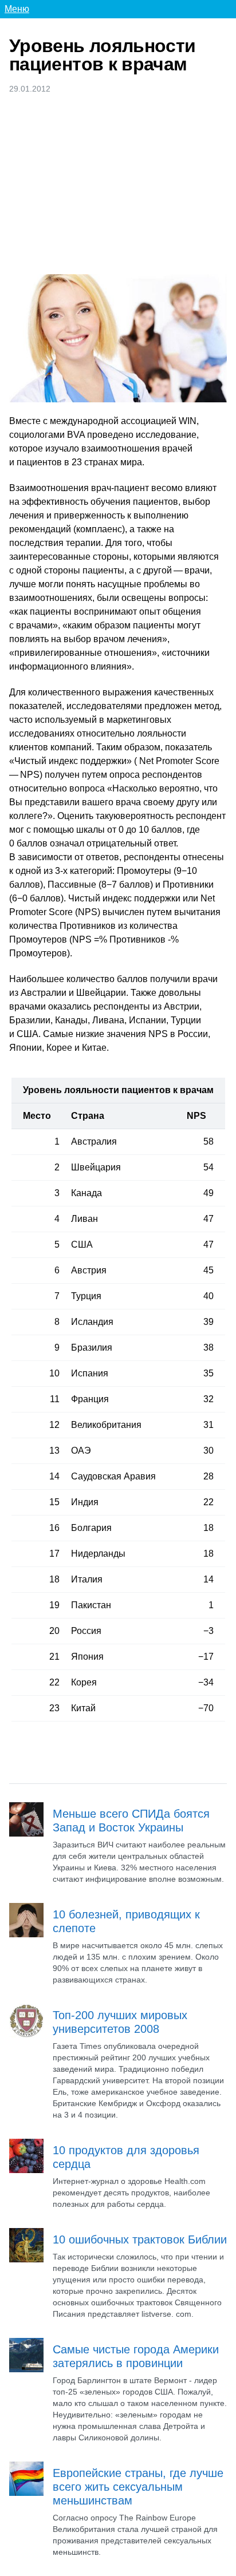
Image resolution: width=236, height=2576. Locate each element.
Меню (17, 9)
